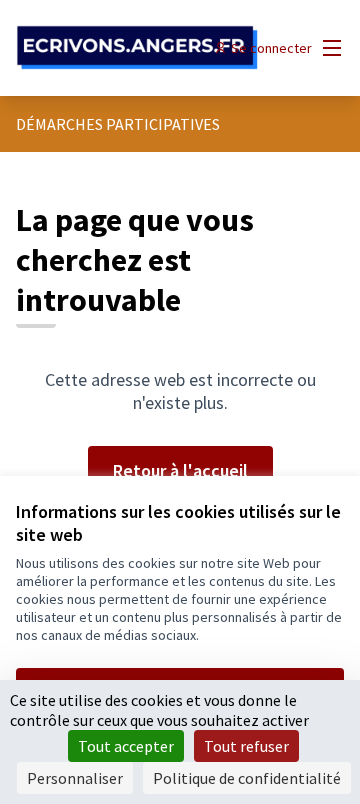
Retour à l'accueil (180, 470)
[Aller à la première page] (137, 48)
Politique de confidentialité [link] (247, 778)
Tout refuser (246, 746)
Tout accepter (126, 746)
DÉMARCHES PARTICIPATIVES (118, 124)
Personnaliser (75, 778)
